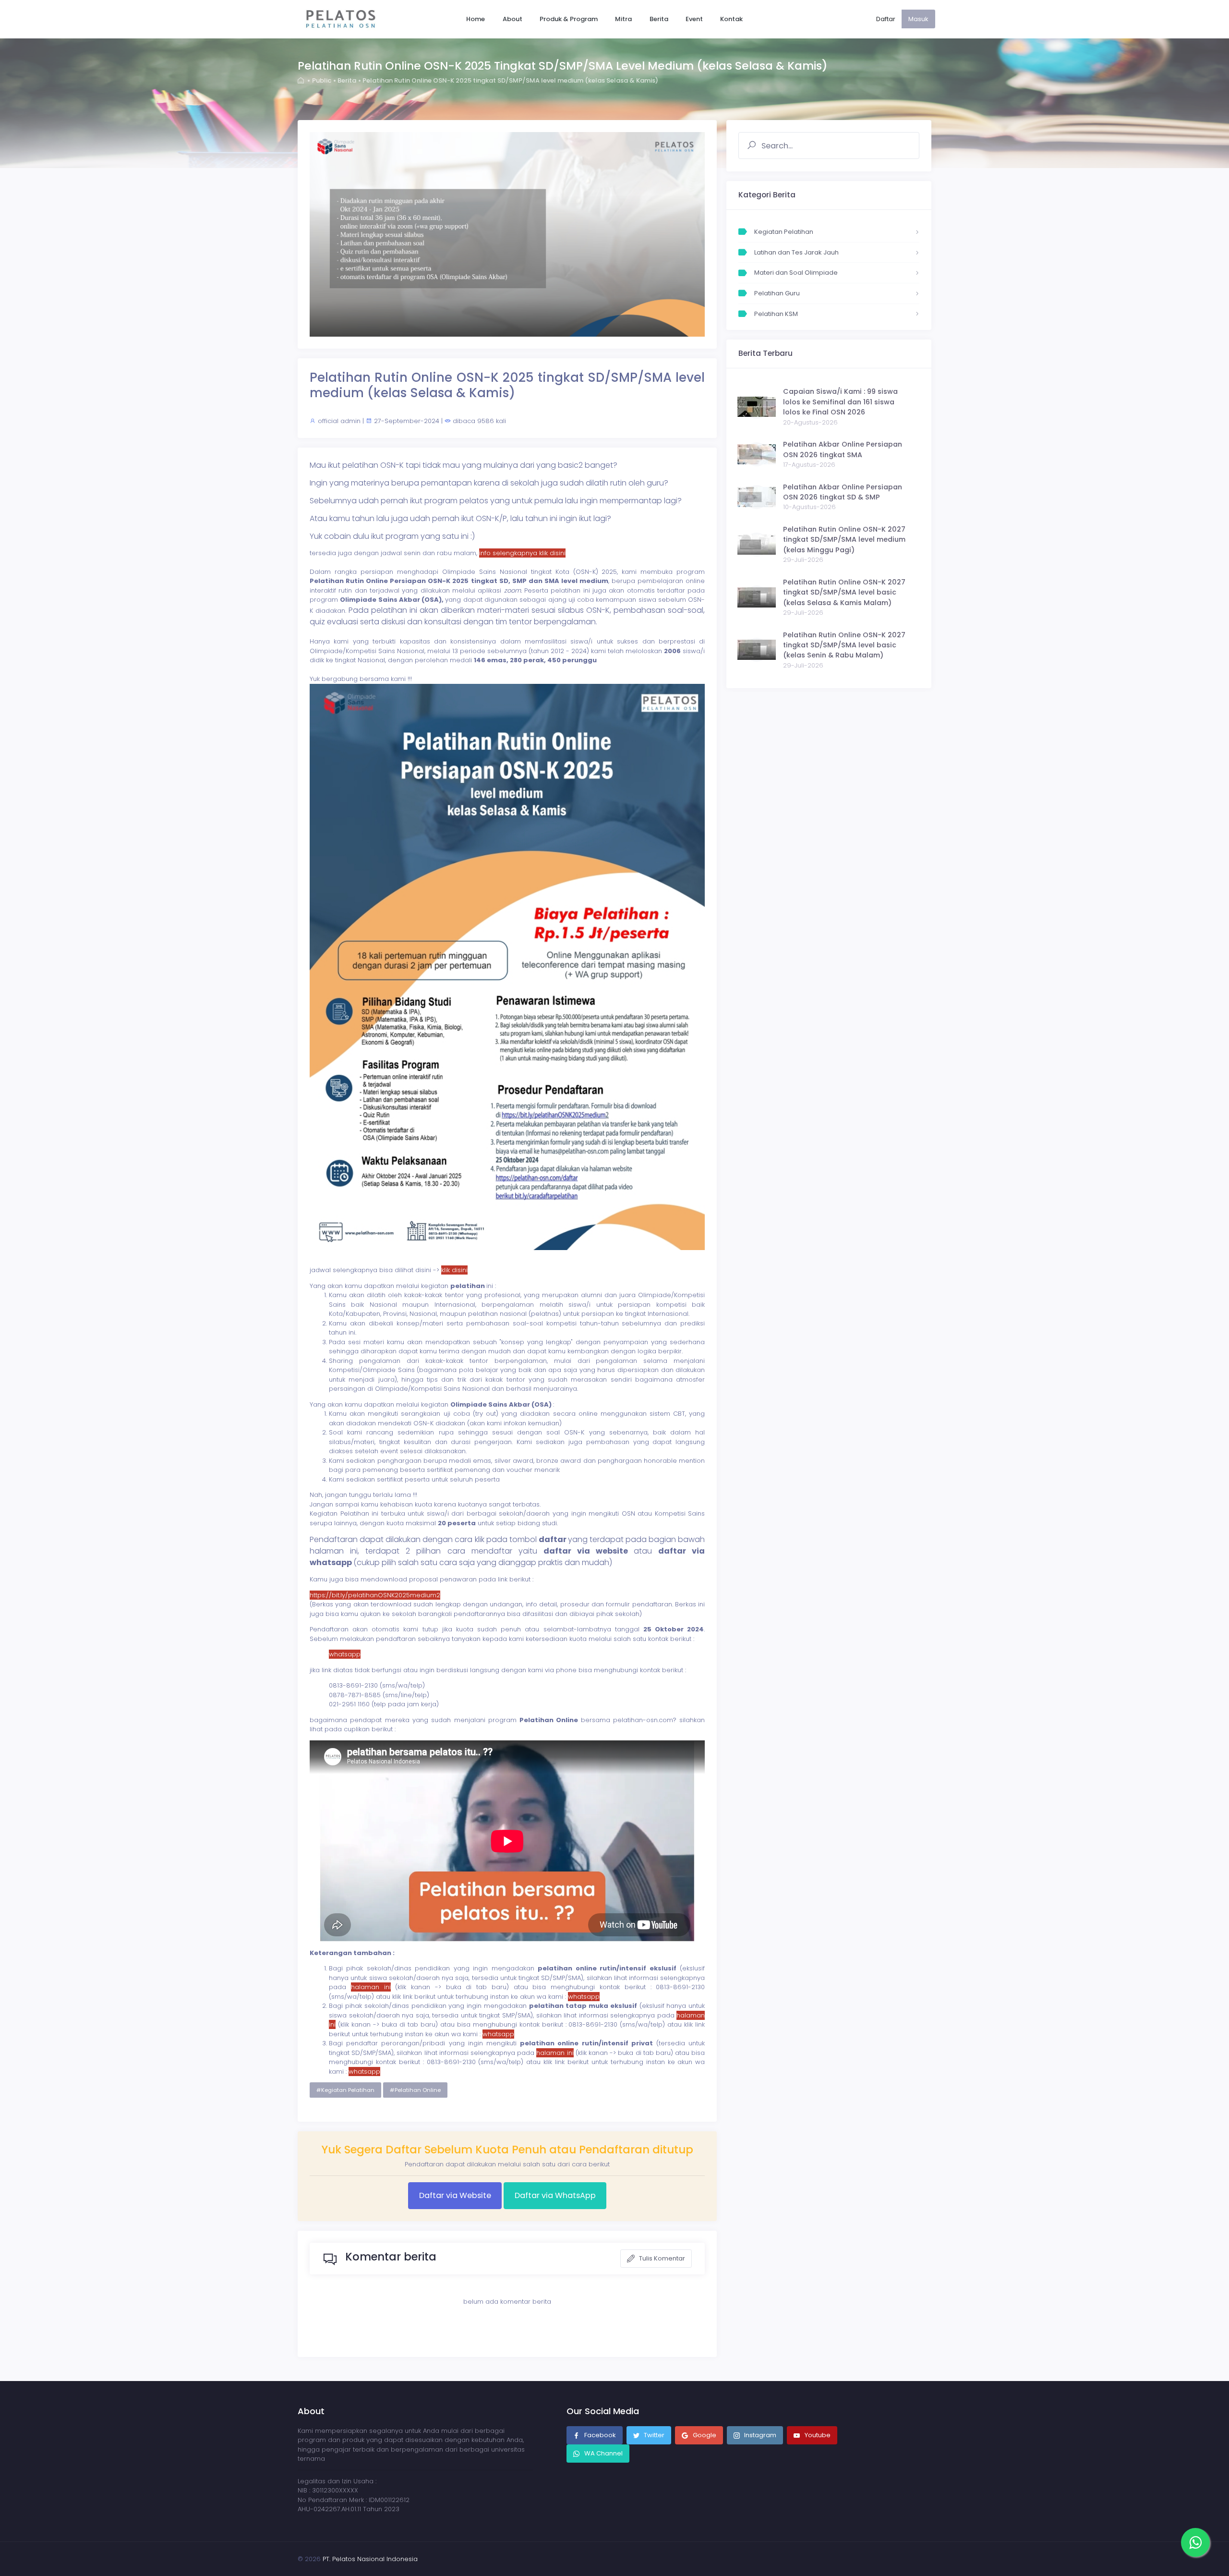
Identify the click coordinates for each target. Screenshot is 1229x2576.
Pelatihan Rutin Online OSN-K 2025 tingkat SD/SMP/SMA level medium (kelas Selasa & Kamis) (510, 80)
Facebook (599, 2435)
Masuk (918, 19)
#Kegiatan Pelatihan (345, 2090)
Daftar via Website (455, 2195)
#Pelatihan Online (415, 2090)
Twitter (653, 2435)
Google (704, 2435)
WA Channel (603, 2453)
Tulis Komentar (661, 2258)
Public (322, 80)
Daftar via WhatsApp (555, 2195)
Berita (347, 80)
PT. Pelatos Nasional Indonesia (370, 2559)
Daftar (886, 19)
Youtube (817, 2435)
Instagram (759, 2435)
